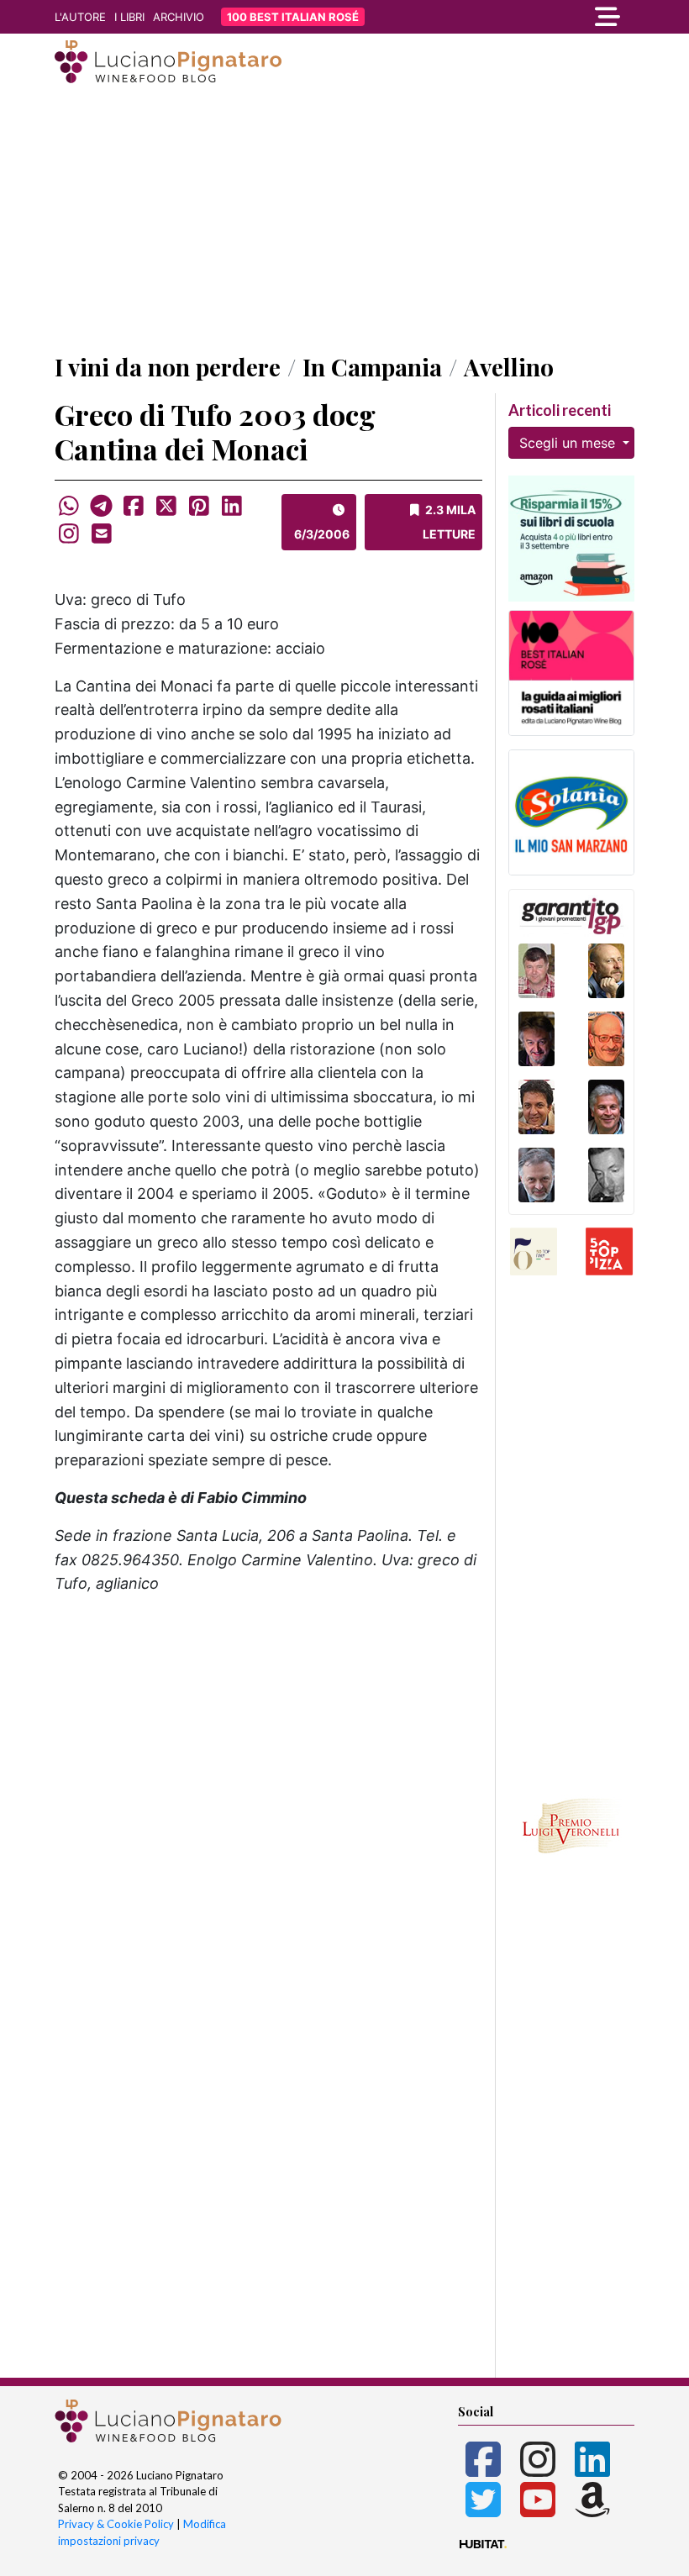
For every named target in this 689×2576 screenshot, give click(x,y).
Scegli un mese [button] (569, 443)
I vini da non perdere (168, 367)
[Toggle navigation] (546, 17)
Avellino (509, 367)
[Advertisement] (344, 221)
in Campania (372, 367)
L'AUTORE (80, 17)
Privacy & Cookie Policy (116, 2524)
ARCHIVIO (179, 17)
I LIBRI (129, 17)
